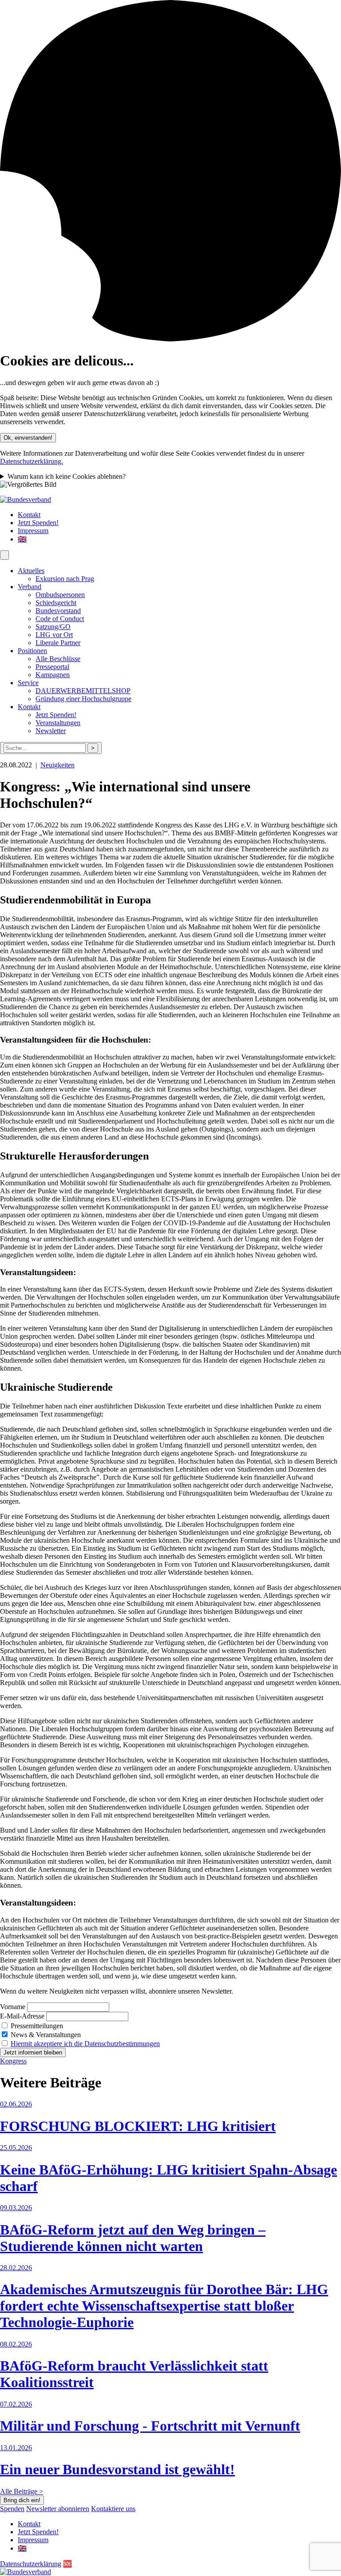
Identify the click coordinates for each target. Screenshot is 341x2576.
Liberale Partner (58, 643)
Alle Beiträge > (22, 2491)
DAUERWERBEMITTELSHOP (83, 691)
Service (28, 683)
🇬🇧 (22, 539)
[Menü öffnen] (4, 555)
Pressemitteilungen (36, 2026)
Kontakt (29, 515)
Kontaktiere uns (113, 2509)
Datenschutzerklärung (31, 2564)
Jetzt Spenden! (38, 523)
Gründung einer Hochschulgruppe (83, 699)
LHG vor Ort (54, 635)
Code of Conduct (60, 619)
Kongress (13, 2061)
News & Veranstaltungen (45, 2035)
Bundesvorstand (58, 611)
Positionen (32, 651)
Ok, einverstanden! (28, 438)
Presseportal (52, 667)
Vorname (13, 2007)
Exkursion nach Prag (65, 579)
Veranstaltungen (58, 723)
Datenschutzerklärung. (32, 461)
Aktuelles (31, 571)
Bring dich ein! (22, 2500)
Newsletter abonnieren (58, 2509)
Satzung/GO (53, 627)
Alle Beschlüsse (58, 659)
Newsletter (51, 731)
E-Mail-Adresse (22, 2016)
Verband (30, 587)
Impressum (33, 531)
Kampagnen (53, 675)
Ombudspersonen (60, 595)
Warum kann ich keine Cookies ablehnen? (67, 476)
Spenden (12, 2509)
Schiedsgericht (56, 603)
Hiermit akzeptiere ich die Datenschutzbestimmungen (85, 2044)
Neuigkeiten (57, 765)
